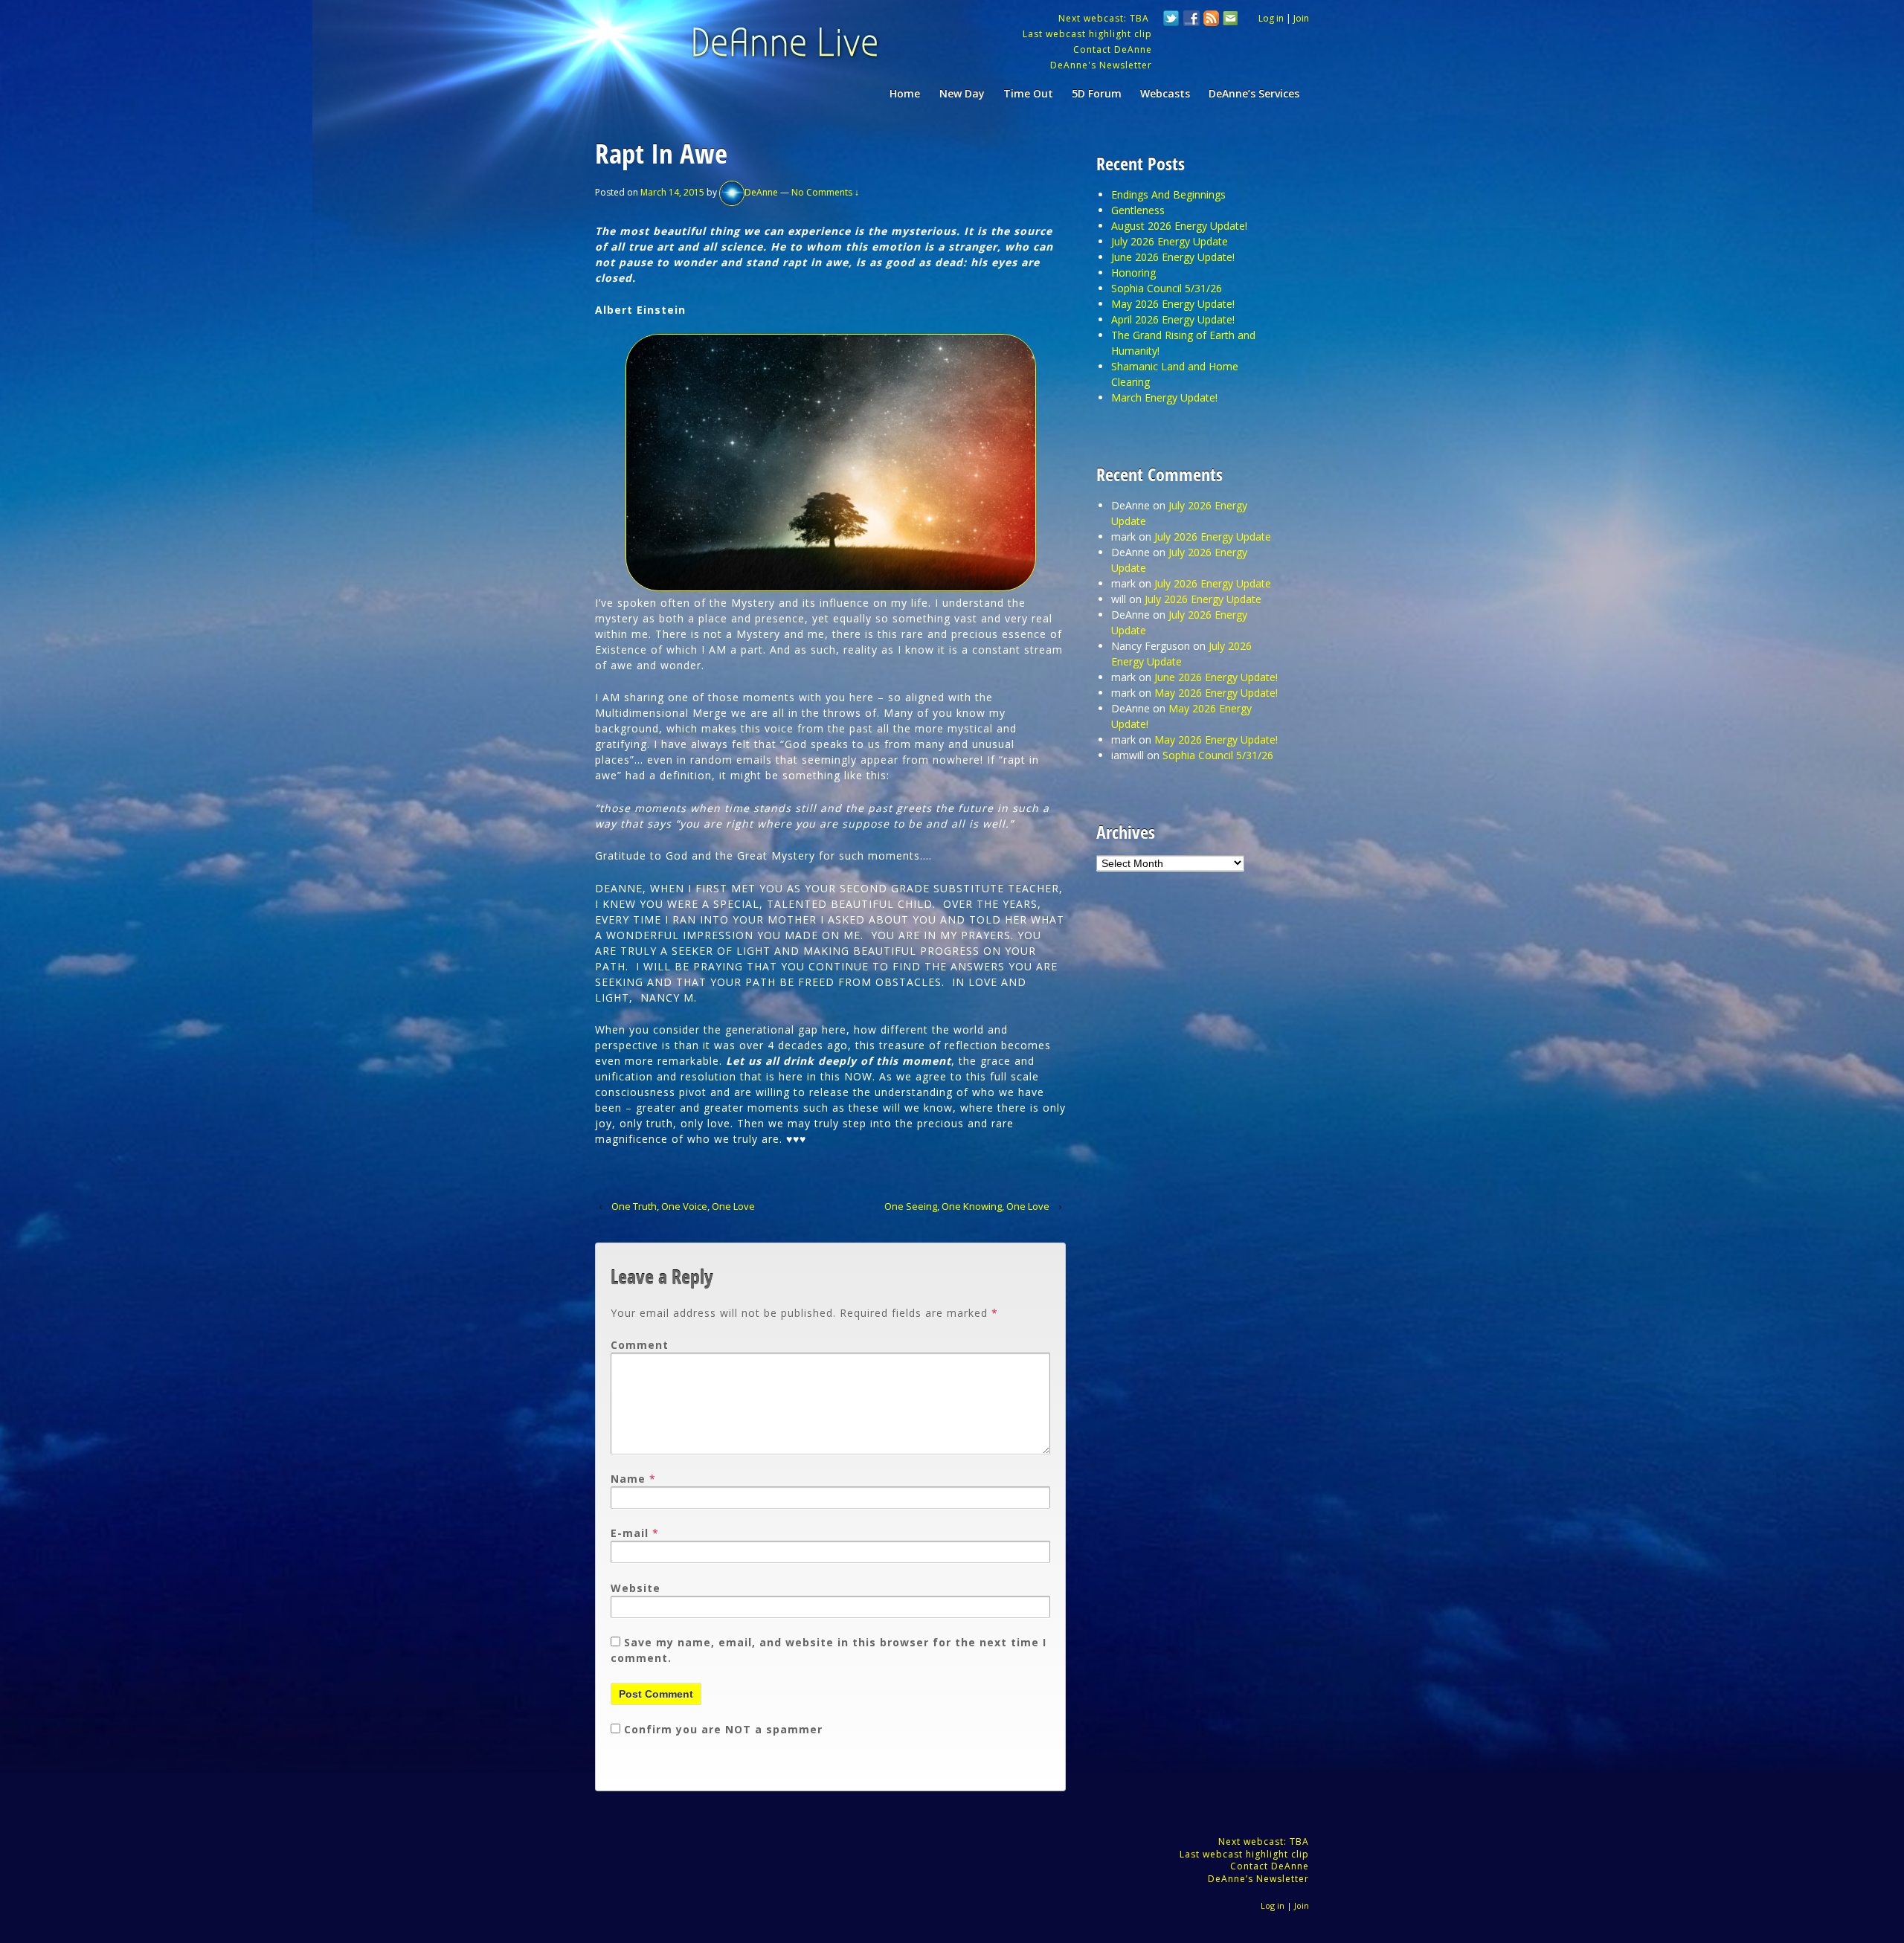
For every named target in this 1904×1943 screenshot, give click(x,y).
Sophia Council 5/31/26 (1167, 288)
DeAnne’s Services (1254, 93)
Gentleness (1138, 210)
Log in (1271, 18)
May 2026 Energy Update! (1173, 304)
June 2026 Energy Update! (1173, 257)
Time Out (1028, 93)
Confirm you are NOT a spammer (721, 1729)
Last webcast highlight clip (1087, 34)
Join (1301, 18)
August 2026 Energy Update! (1179, 226)
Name (628, 1479)
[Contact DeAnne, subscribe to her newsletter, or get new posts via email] (1229, 20)
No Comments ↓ (825, 192)
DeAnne (761, 192)
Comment (640, 1345)
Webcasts (1165, 93)
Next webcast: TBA (1105, 18)
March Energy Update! (1164, 397)
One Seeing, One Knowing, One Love (967, 1206)
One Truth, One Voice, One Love (683, 1206)
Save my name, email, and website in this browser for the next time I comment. (829, 1650)
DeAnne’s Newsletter (1258, 1879)
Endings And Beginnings (1168, 194)
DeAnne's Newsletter (1101, 65)
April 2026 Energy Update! (1173, 319)
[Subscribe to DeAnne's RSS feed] (1212, 20)
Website (636, 1588)
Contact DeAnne (1113, 49)
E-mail (630, 1533)
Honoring (1133, 273)
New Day (962, 93)
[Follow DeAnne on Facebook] (1191, 20)
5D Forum (1097, 93)
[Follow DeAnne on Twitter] (1171, 20)
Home (905, 93)
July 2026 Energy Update (1170, 241)
